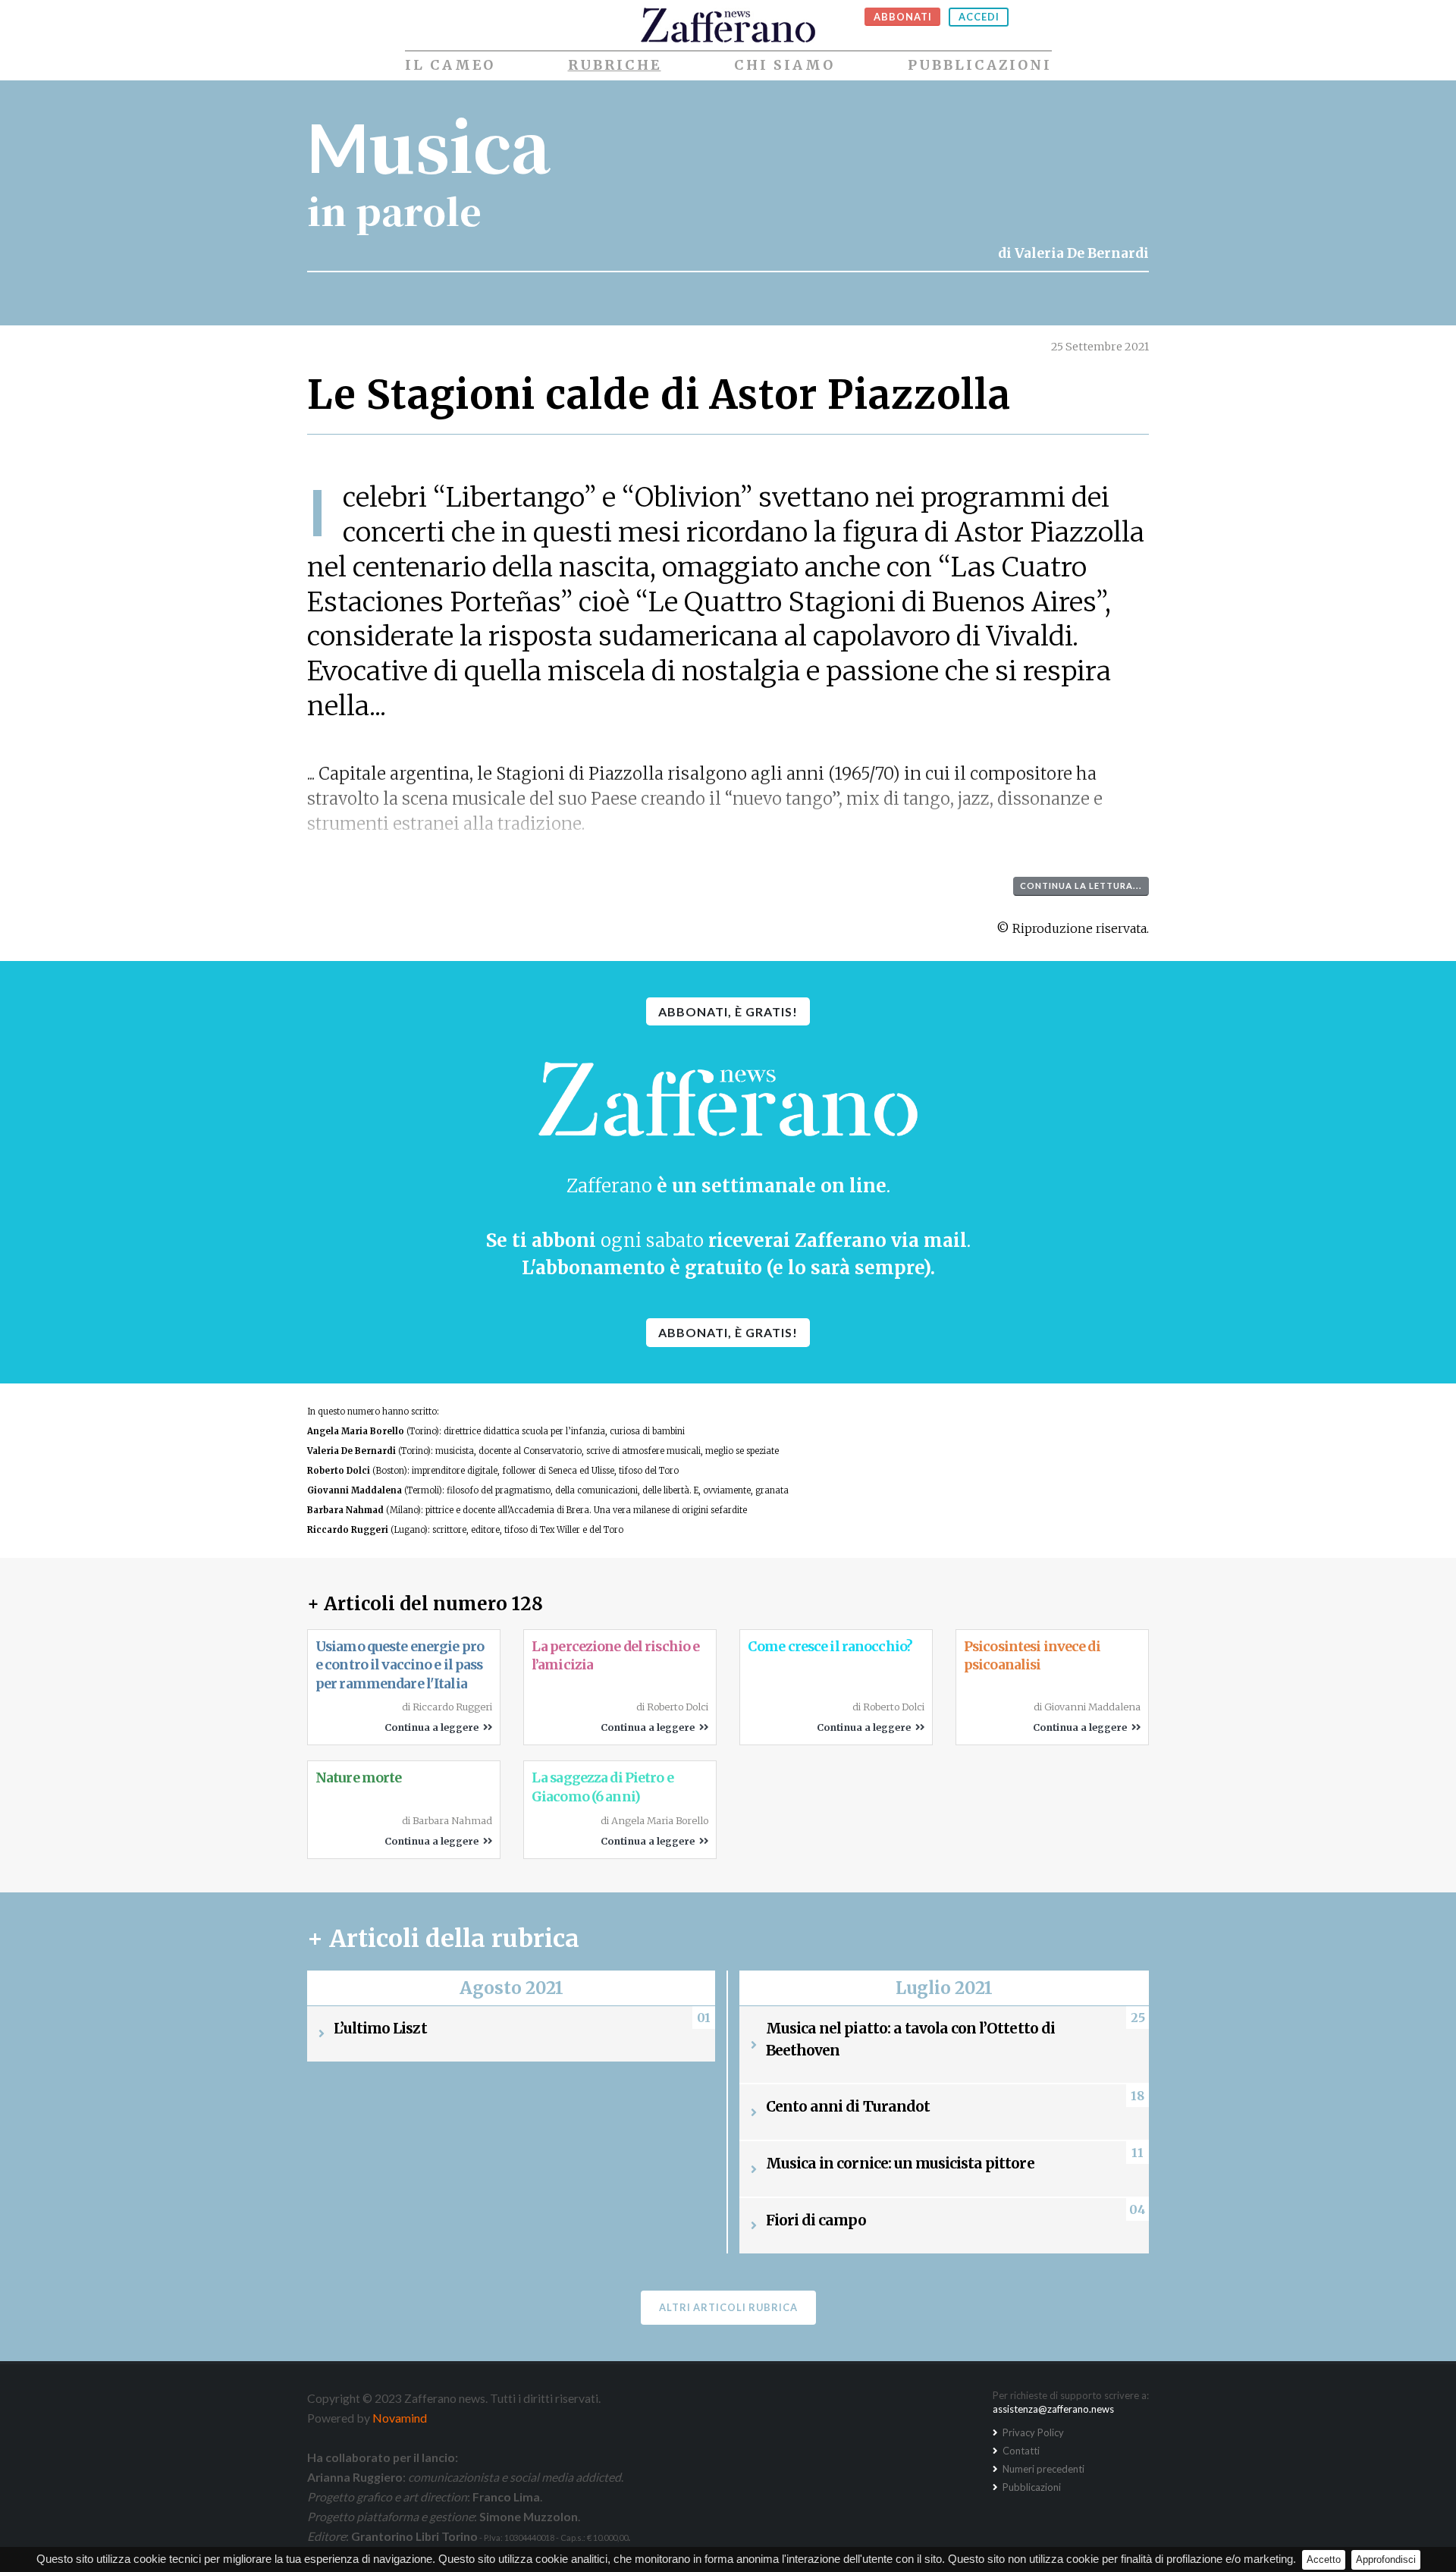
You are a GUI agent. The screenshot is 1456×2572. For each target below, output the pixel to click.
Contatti (1020, 2451)
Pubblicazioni (980, 65)
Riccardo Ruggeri (348, 1530)
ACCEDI (979, 17)
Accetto (1324, 2559)
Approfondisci (1386, 2559)
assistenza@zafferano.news (1053, 2409)
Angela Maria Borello (356, 1431)
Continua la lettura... (1081, 886)
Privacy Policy (1032, 2432)
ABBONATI (903, 17)
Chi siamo (784, 65)
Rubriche (615, 65)
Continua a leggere (434, 1727)
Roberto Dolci (339, 1471)
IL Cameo (450, 65)
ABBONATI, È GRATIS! (728, 1011)
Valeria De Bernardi (1082, 253)
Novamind (400, 2418)
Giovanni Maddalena (355, 1490)
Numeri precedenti (1042, 2469)
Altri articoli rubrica (728, 2307)
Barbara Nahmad (345, 1510)
